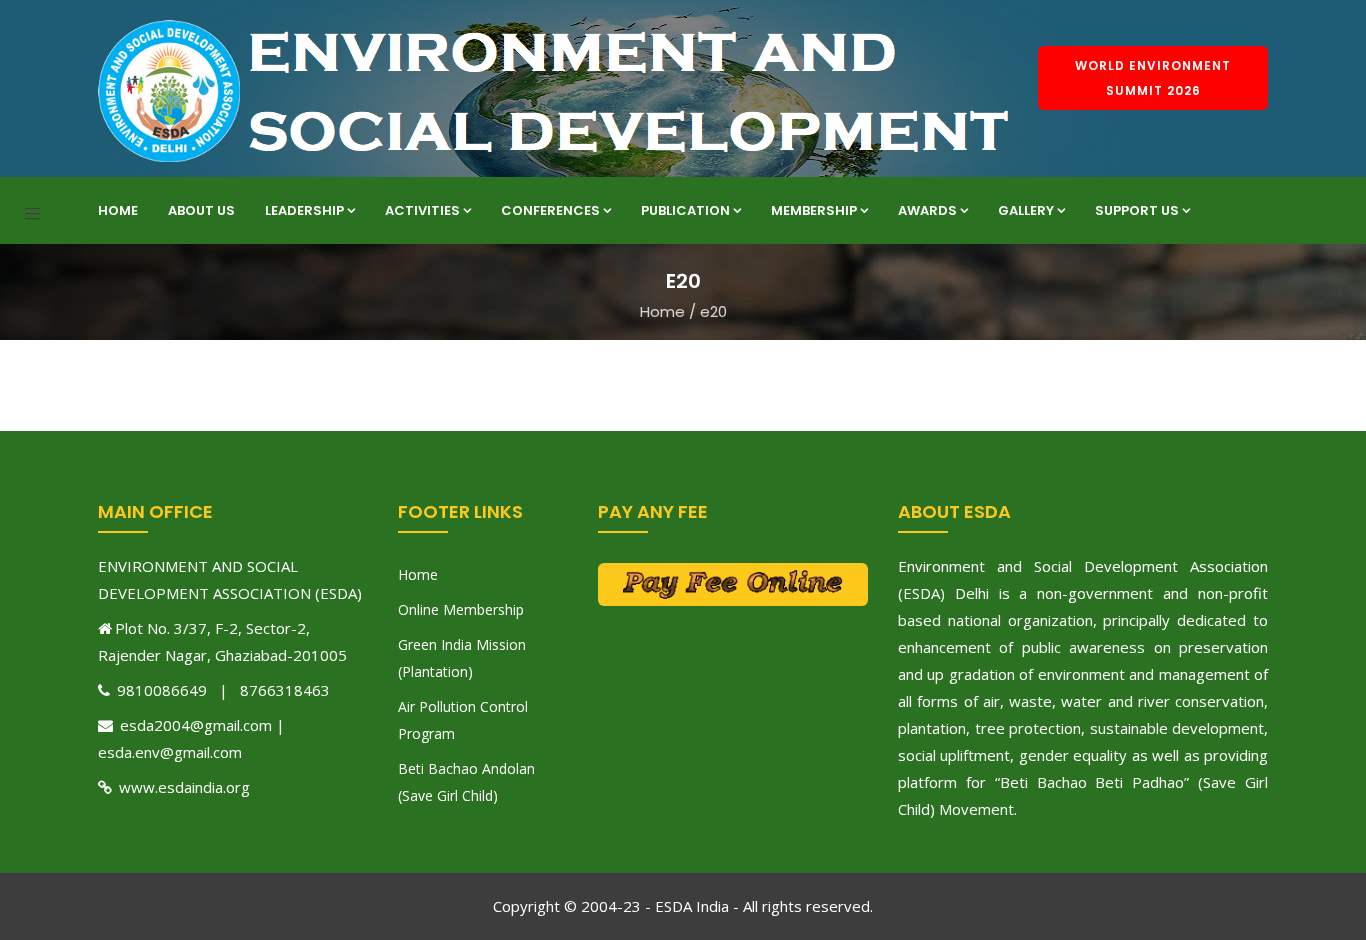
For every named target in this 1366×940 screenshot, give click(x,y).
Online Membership (461, 609)
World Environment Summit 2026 (1153, 78)
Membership (814, 210)
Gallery (1026, 210)
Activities (422, 210)
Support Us (1137, 210)
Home (118, 210)
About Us (201, 210)
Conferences (550, 210)
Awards (927, 210)
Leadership (304, 210)
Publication (685, 210)
